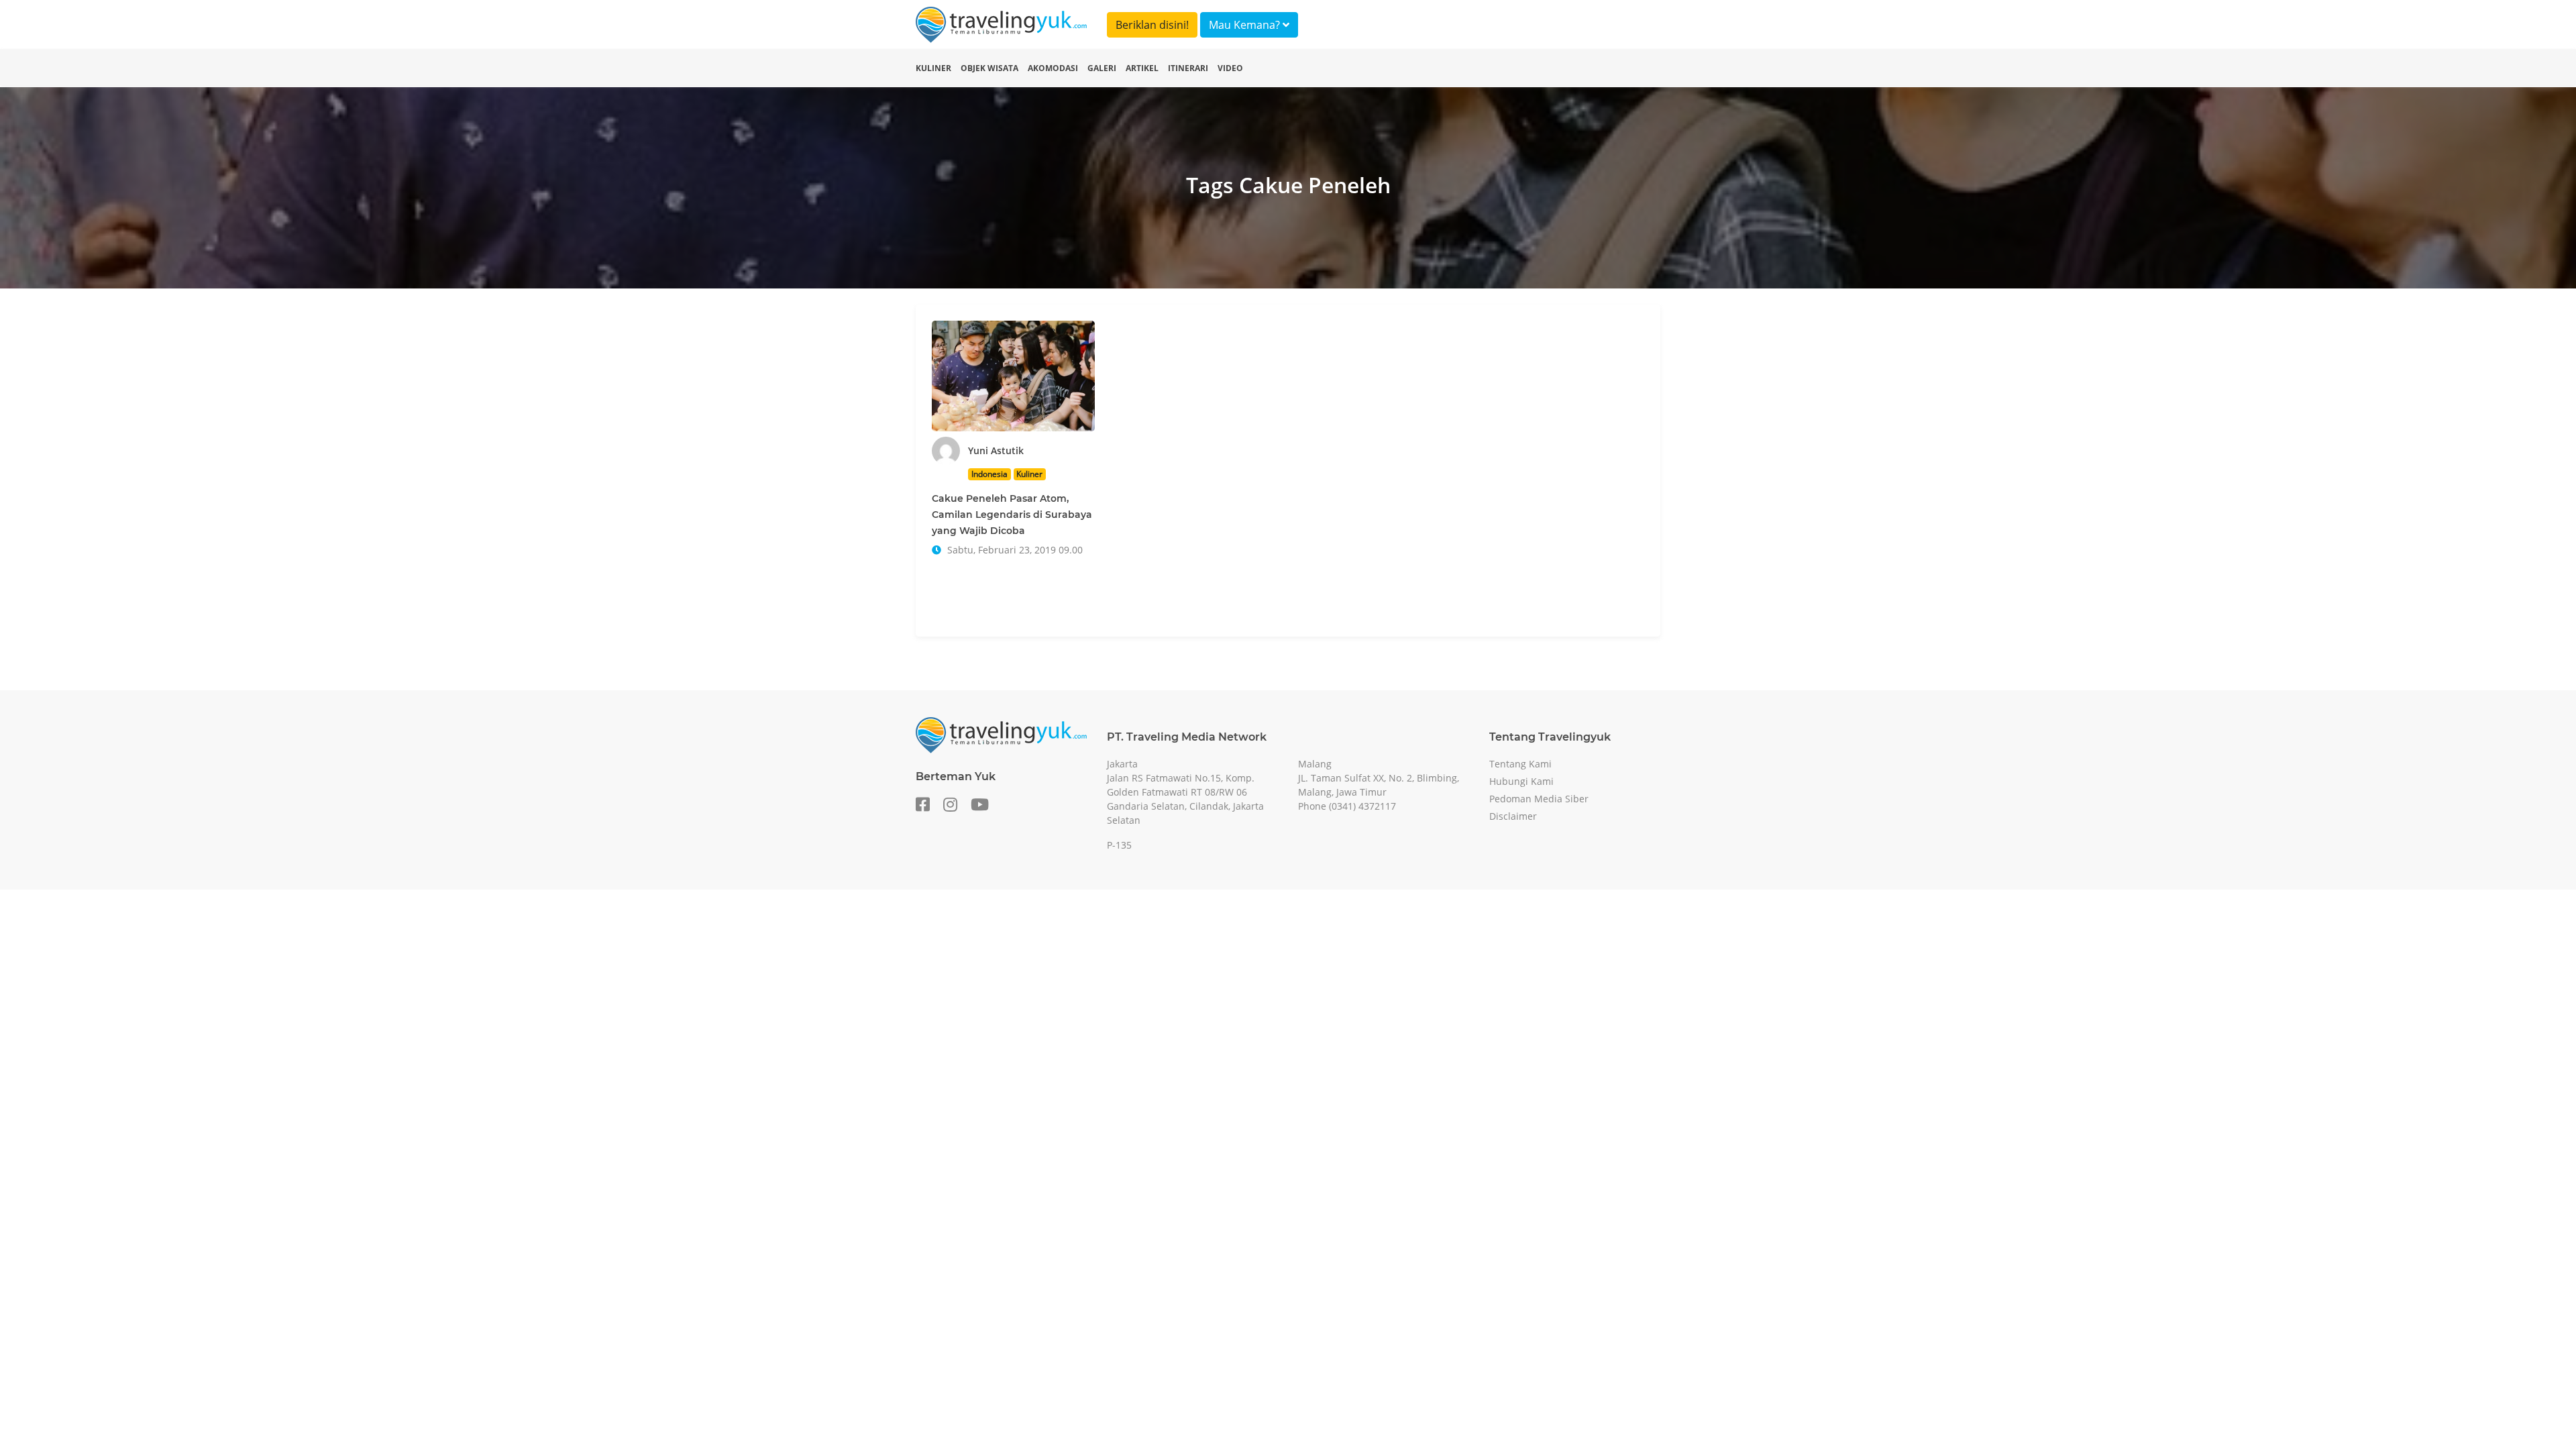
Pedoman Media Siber (1539, 799)
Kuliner (933, 68)
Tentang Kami (1520, 764)
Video (1230, 68)
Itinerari (1188, 68)
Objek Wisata (989, 68)
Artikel (1142, 68)
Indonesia (989, 474)
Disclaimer (1513, 816)
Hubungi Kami (1521, 781)
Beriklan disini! (1152, 25)
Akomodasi (1053, 68)
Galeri (1102, 68)
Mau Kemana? (1246, 25)
